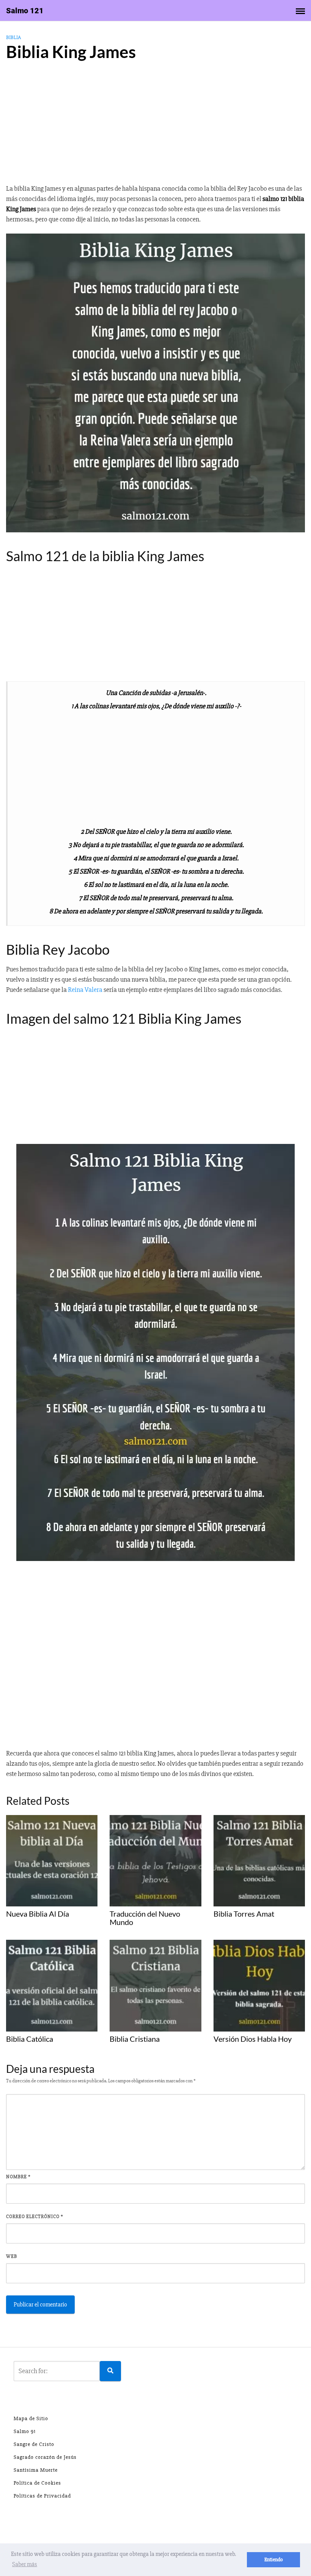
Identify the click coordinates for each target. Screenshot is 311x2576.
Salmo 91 (25, 2431)
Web (12, 2256)
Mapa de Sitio (31, 2418)
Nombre (18, 2177)
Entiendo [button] (274, 2560)
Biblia (13, 37)
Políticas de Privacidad (42, 2496)
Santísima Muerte (36, 2470)
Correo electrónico (35, 2217)
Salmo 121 (25, 11)
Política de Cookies (37, 2483)
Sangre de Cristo (34, 2444)
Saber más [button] (25, 2564)
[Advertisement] (155, 126)
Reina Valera (85, 990)
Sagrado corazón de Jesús (45, 2457)
